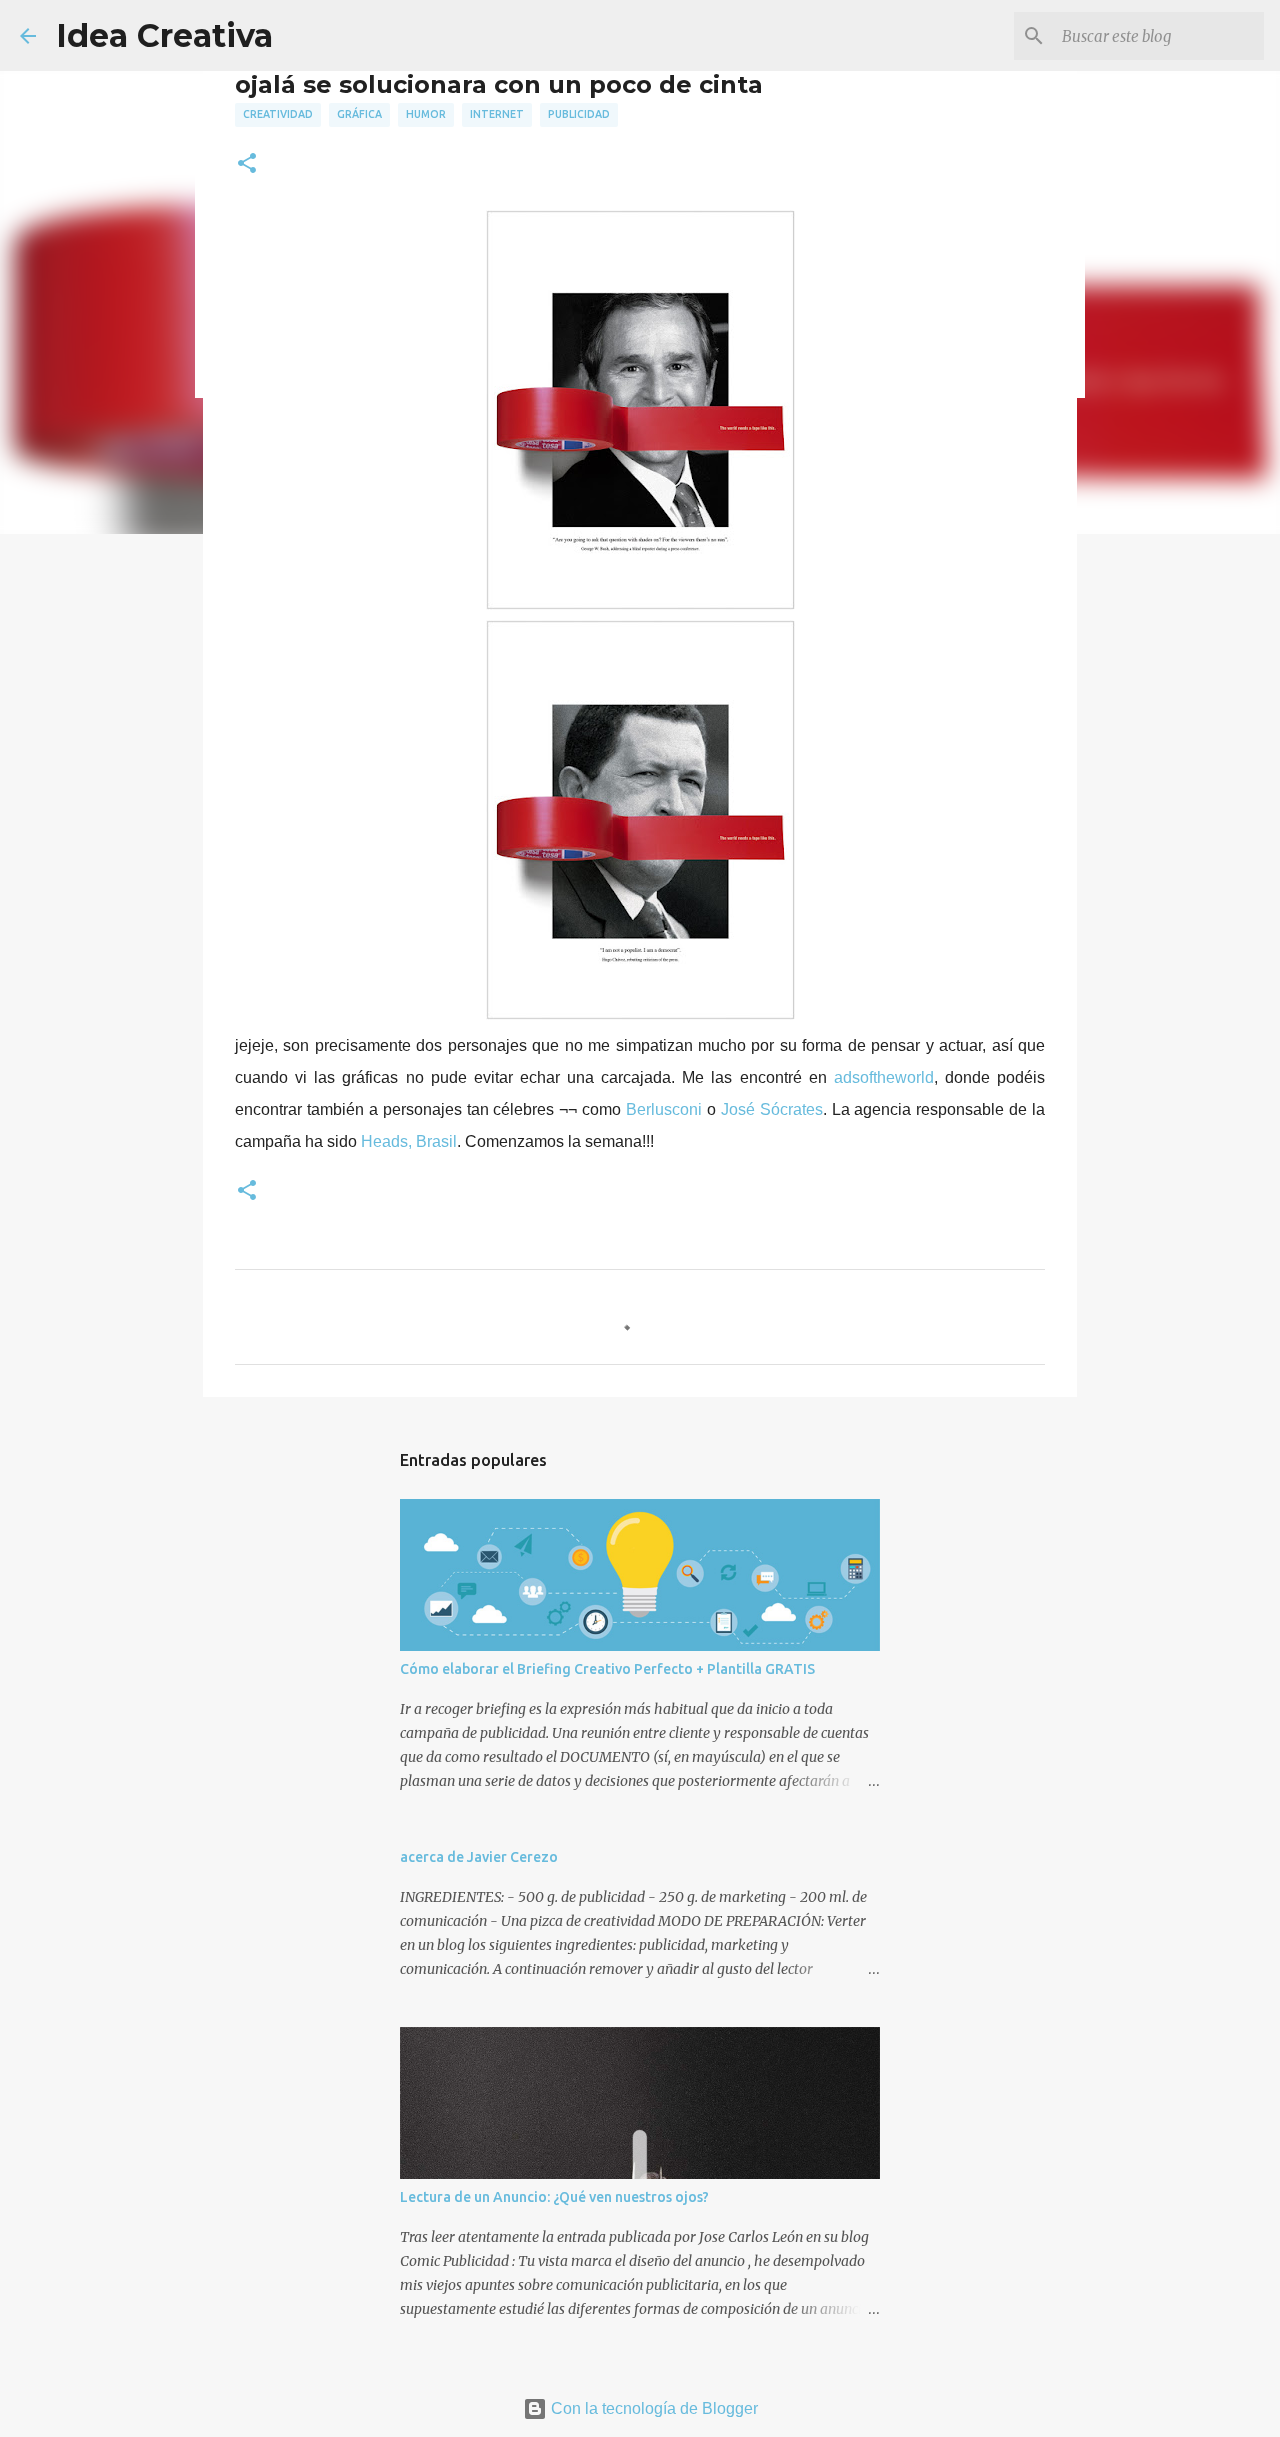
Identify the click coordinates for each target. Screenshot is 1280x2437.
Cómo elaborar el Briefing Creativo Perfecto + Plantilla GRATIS (607, 1669)
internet (497, 114)
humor (426, 114)
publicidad (579, 114)
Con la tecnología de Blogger (652, 2408)
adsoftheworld (884, 1077)
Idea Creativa (164, 35)
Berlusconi (666, 1109)
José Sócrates (772, 1109)
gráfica (359, 114)
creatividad (278, 114)
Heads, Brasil (409, 1141)
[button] (247, 164)
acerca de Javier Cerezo (479, 1857)
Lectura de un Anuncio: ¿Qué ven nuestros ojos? (554, 2197)
